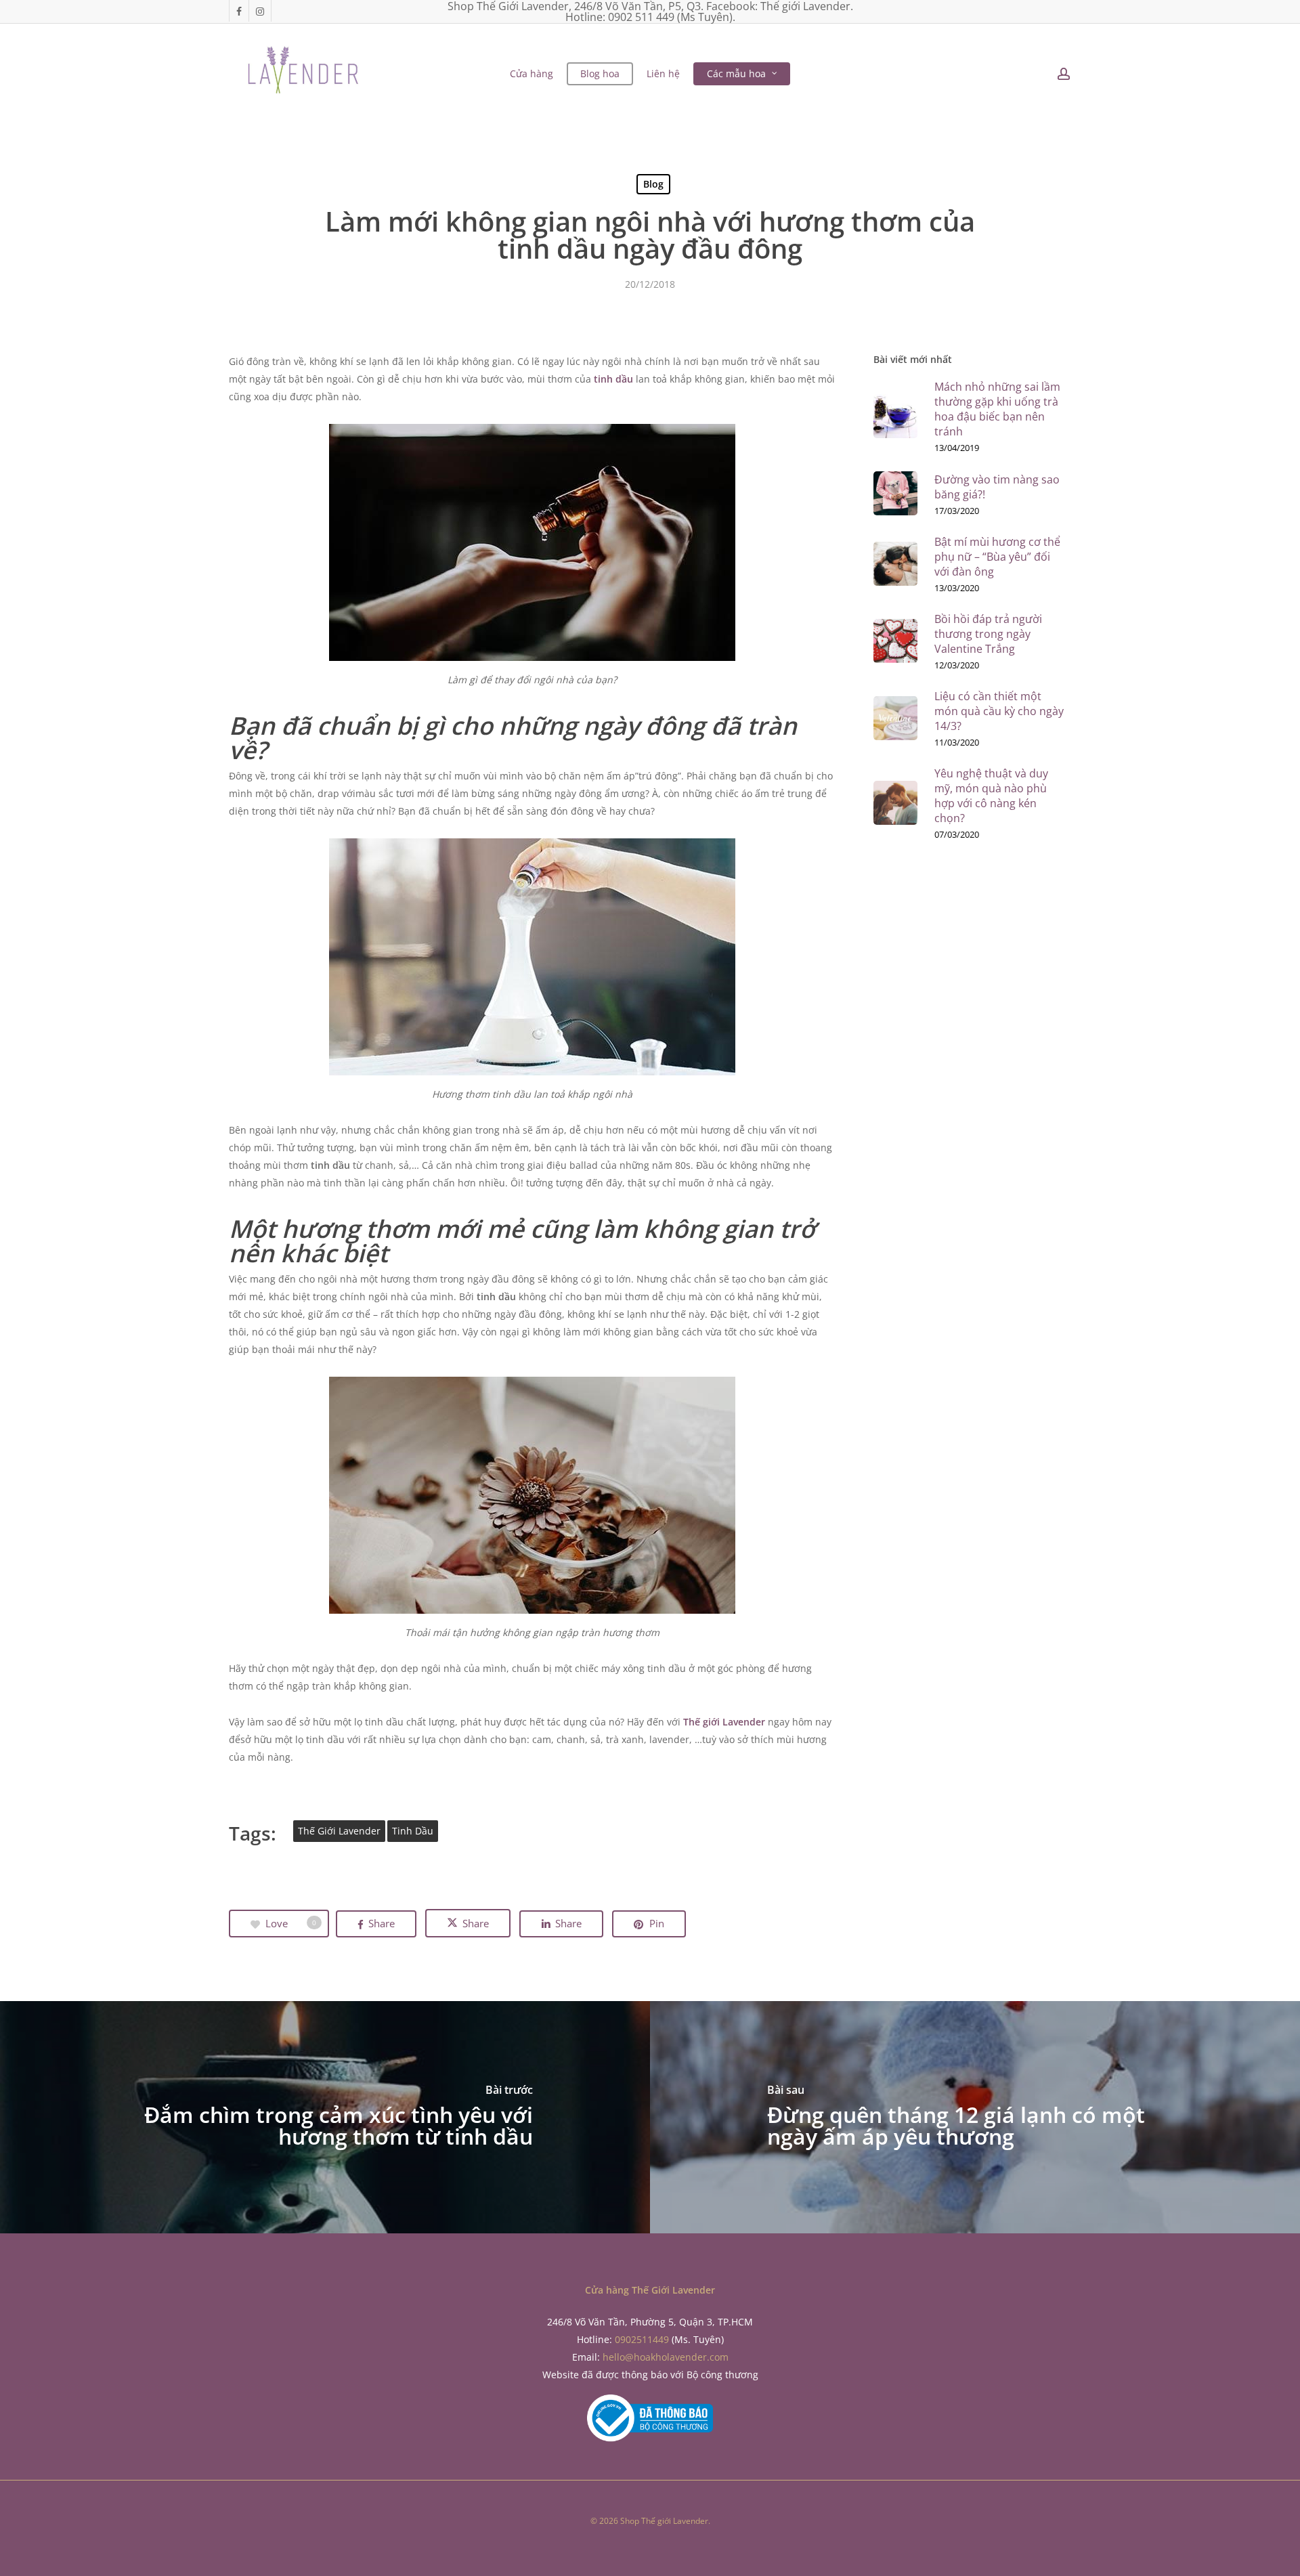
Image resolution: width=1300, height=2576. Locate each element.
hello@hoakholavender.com (666, 2357)
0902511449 (642, 2339)
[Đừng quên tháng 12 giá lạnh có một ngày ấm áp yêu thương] (975, 2117)
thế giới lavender (339, 1831)
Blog (653, 184)
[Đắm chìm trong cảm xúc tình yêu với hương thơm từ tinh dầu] (325, 2117)
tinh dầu (613, 379)
